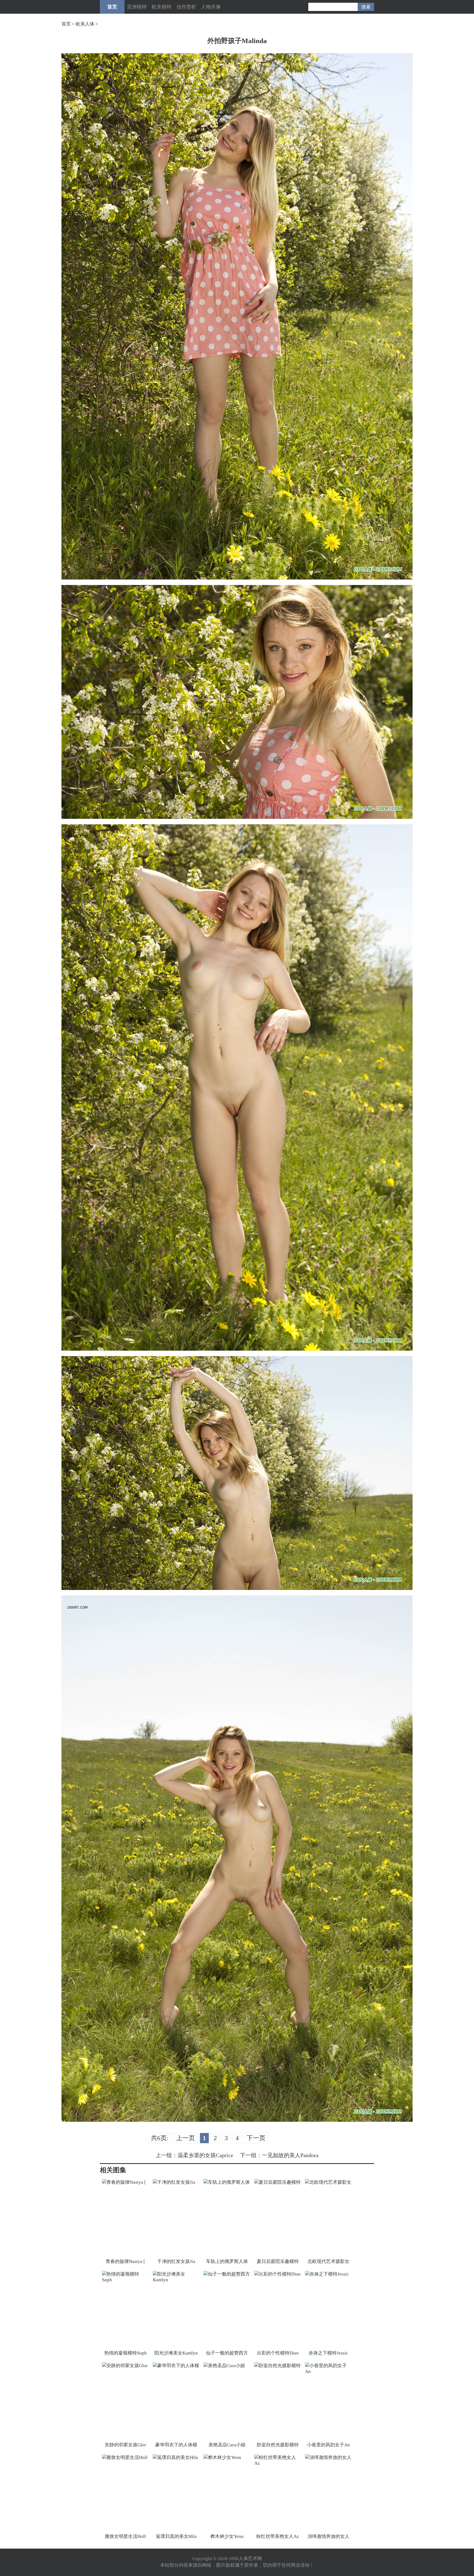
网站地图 (272, 2559)
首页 (112, 7)
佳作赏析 (186, 7)
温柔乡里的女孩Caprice (205, 2155)
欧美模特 (162, 7)
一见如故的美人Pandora (290, 2155)
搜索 (366, 7)
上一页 (186, 2138)
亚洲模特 (137, 7)
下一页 (256, 2138)
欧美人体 (85, 24)
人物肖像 (211, 7)
